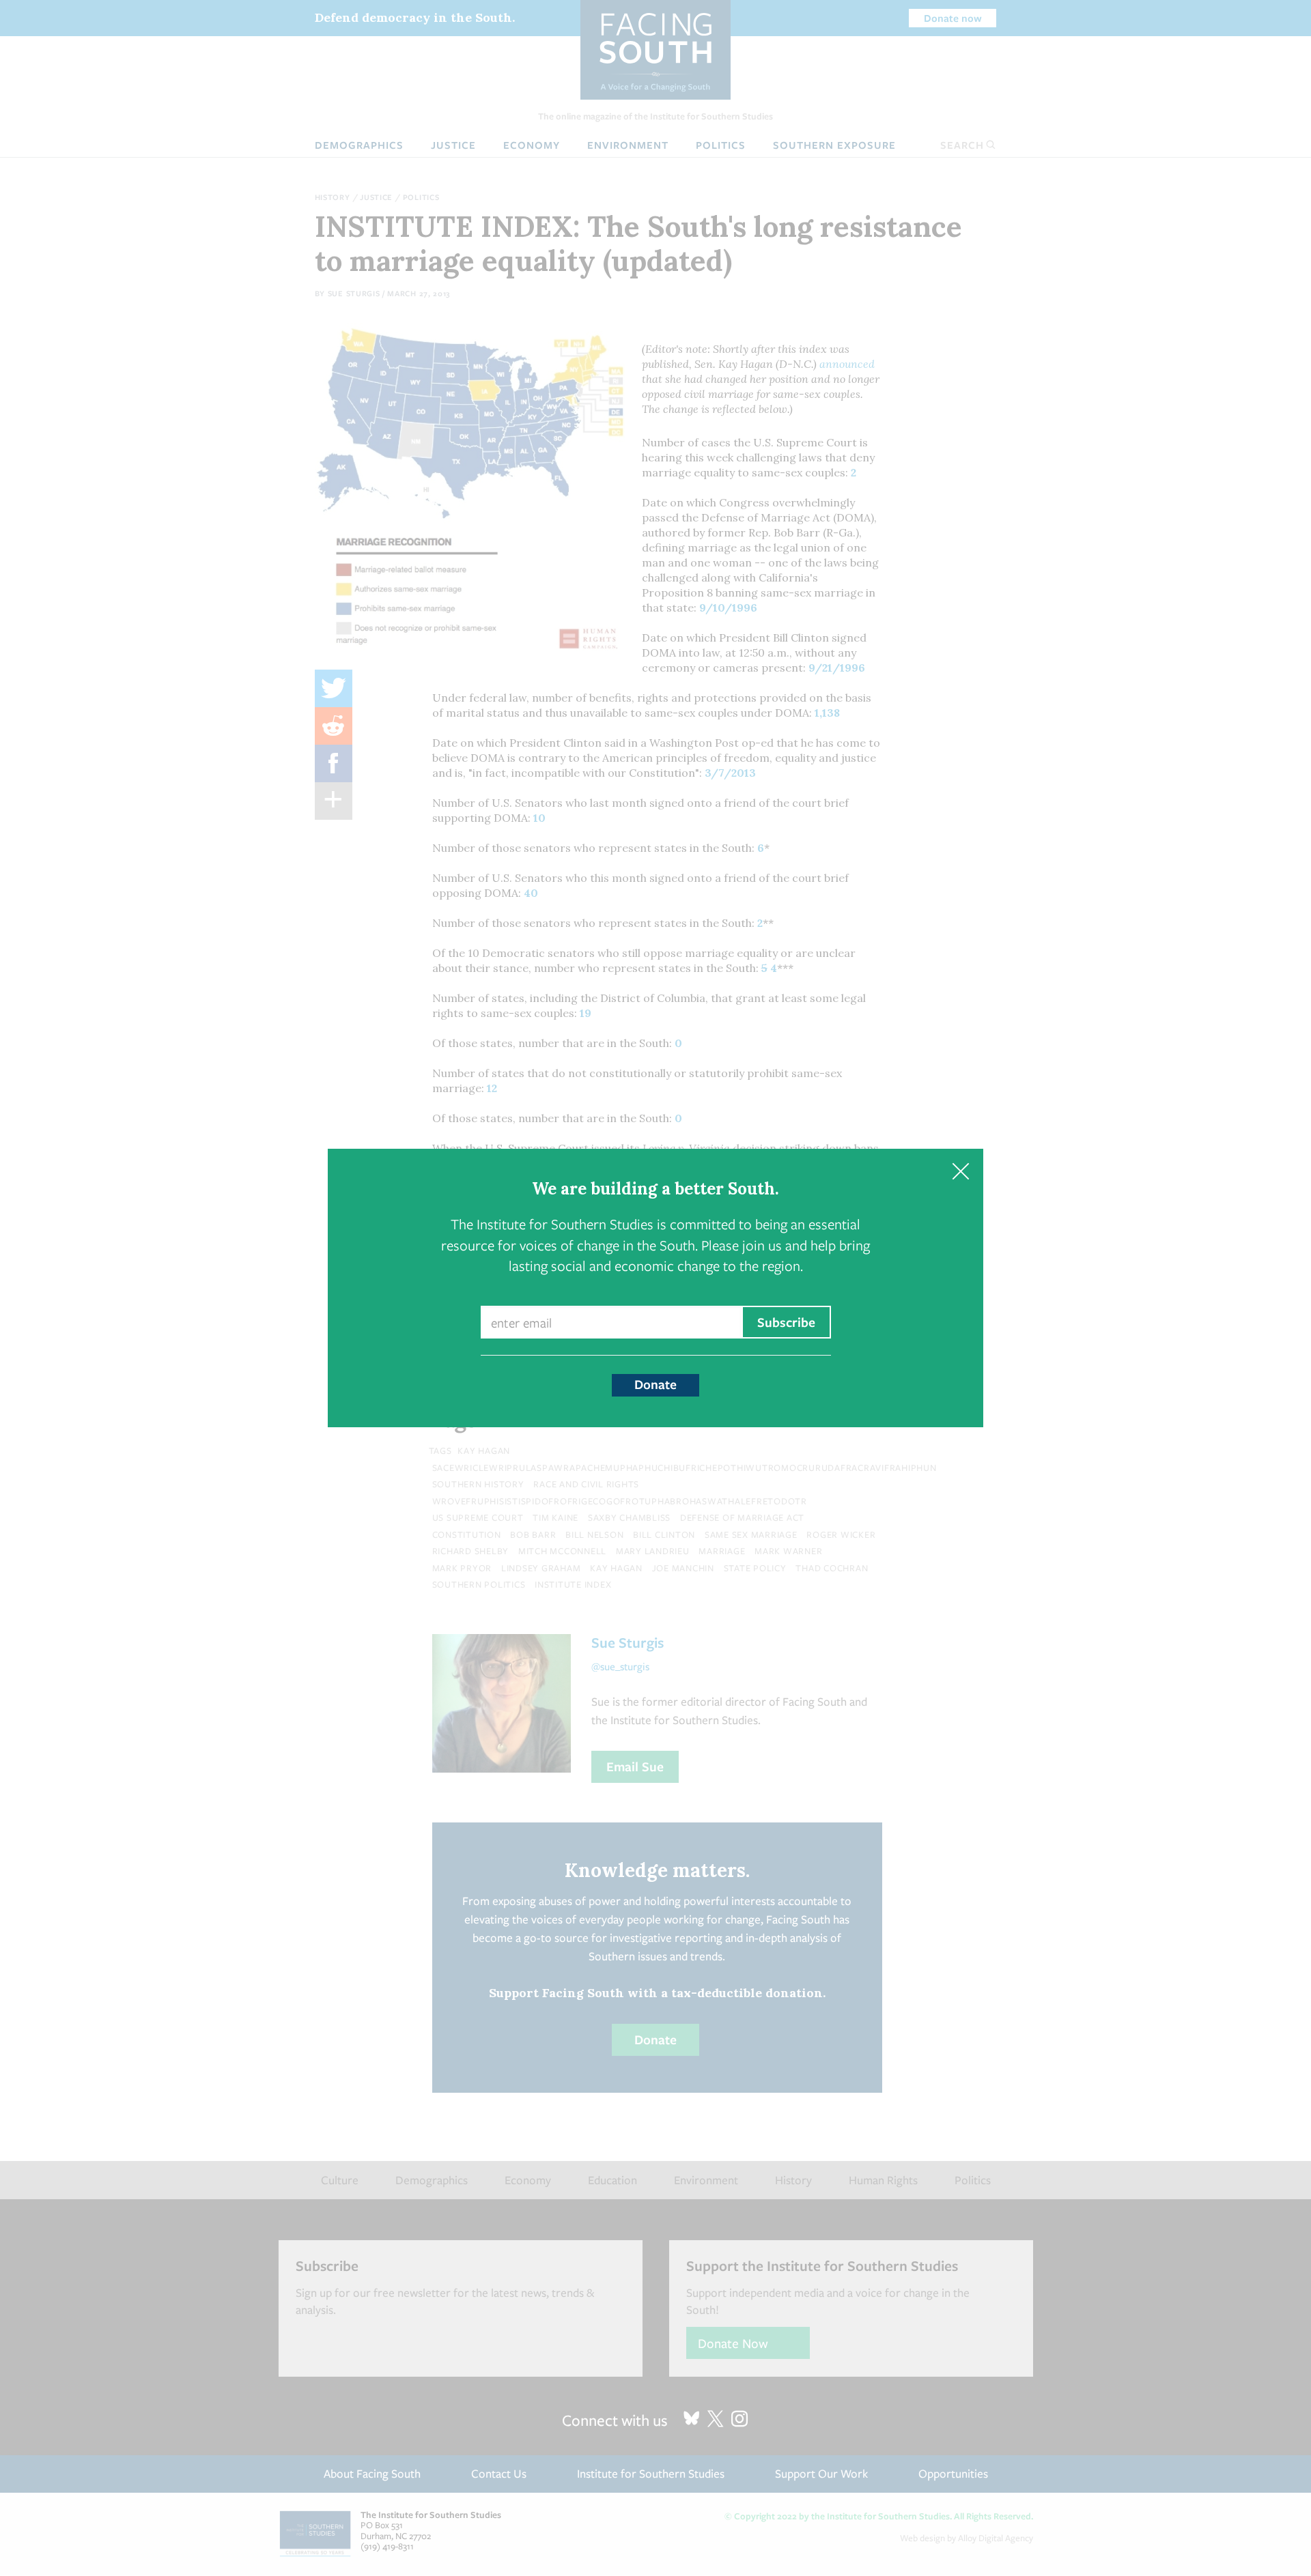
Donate (655, 1384)
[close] (960, 1172)
